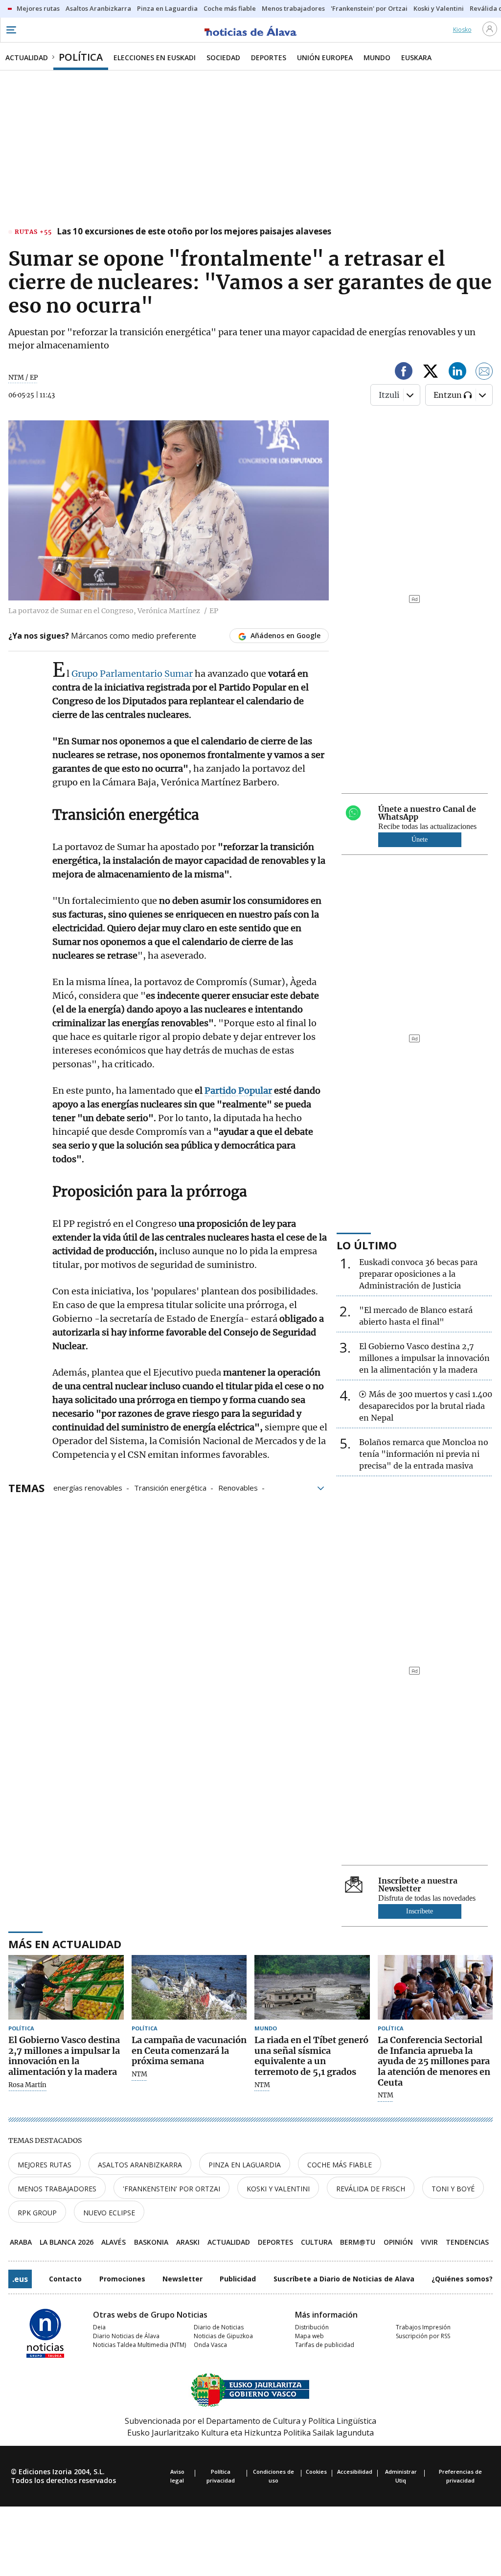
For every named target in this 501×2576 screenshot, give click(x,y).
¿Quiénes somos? (462, 2279)
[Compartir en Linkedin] (457, 373)
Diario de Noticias (219, 2327)
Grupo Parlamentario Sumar (133, 674)
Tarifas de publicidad (325, 2345)
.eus (20, 2279)
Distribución (312, 2327)
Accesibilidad (355, 2472)
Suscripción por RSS (423, 2336)
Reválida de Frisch (371, 2189)
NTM (139, 2074)
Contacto (65, 2279)
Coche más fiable (340, 2165)
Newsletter (182, 2279)
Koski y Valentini (278, 2189)
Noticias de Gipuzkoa (223, 2336)
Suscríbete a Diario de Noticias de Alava (344, 2279)
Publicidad (238, 2279)
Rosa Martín (27, 2085)
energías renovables (88, 1487)
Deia (99, 2327)
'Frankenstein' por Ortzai (171, 2189)
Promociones (122, 2279)
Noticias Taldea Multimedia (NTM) (139, 2345)
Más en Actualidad (65, 1944)
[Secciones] (11, 30)
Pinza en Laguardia (245, 2165)
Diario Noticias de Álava (126, 2336)
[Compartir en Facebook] (404, 373)
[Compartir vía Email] (484, 373)
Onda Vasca (210, 2345)
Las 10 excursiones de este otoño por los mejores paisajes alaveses (194, 232)
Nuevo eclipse (109, 2213)
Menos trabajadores (57, 2189)
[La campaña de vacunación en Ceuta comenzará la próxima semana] (189, 1988)
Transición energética (170, 1487)
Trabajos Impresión (423, 2327)
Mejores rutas (45, 2165)
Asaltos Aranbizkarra (140, 2165)
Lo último (367, 1245)
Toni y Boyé (453, 2189)
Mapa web (309, 2336)
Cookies (316, 2472)
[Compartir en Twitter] (431, 373)
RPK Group (37, 2213)
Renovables (238, 1487)
